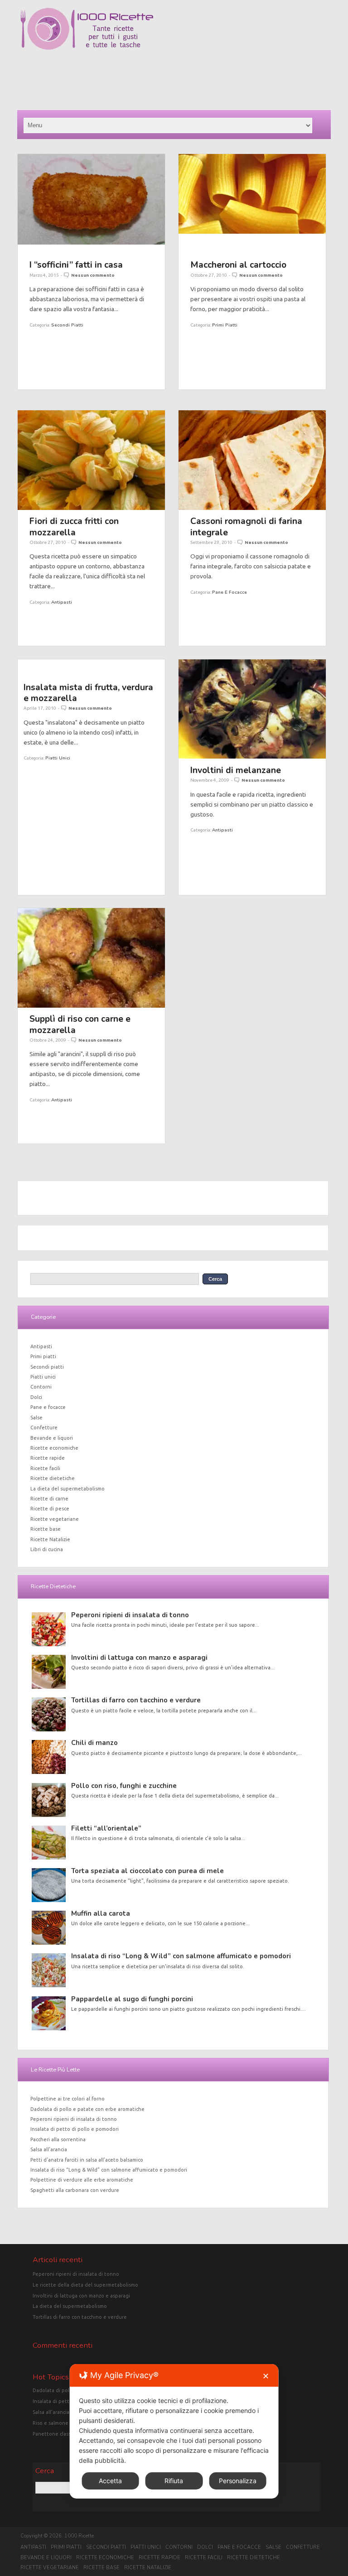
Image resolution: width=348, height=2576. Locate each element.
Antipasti (62, 602)
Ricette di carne (49, 1499)
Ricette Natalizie (50, 1539)
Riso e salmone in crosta (61, 2423)
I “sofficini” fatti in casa (76, 265)
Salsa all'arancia (51, 2412)
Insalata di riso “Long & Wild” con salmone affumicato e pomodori (181, 1956)
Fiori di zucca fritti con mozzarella (74, 526)
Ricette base (46, 1529)
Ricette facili (45, 1468)
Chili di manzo (94, 1743)
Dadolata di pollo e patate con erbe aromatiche (87, 2109)
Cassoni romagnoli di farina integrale (246, 526)
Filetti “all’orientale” (106, 1828)
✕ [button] (266, 2376)
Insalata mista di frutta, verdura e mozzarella (88, 693)
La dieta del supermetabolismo (68, 1489)
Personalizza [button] (238, 2481)
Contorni (41, 1387)
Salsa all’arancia (49, 2149)
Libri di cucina (47, 1549)
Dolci (36, 1397)
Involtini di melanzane (236, 770)
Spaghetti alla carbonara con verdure (75, 2190)
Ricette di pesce (50, 1509)
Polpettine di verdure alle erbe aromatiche (82, 2180)
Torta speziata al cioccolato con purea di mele (147, 1871)
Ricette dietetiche (53, 1478)
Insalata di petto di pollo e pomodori (75, 2129)
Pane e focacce (230, 592)
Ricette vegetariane (55, 1519)
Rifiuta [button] (174, 2481)
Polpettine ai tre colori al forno (68, 2099)
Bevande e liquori (52, 1438)
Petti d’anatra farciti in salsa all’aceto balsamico (87, 2160)
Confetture (44, 1427)
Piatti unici (58, 758)
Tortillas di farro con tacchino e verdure (136, 1700)
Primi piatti (225, 325)
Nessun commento (93, 275)
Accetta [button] (110, 2481)
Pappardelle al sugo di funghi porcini (132, 1999)
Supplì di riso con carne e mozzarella (80, 1024)
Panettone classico (55, 2434)
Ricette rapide (48, 1458)
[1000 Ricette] (86, 50)
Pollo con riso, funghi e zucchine (124, 1786)
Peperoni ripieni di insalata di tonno (130, 1615)
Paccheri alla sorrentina (58, 2139)
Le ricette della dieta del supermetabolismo (85, 2285)
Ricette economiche (54, 1448)
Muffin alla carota (101, 1913)
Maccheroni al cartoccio (238, 265)
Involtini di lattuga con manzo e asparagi (139, 1658)
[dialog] (174, 2431)
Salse (36, 1418)
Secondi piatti (67, 325)
